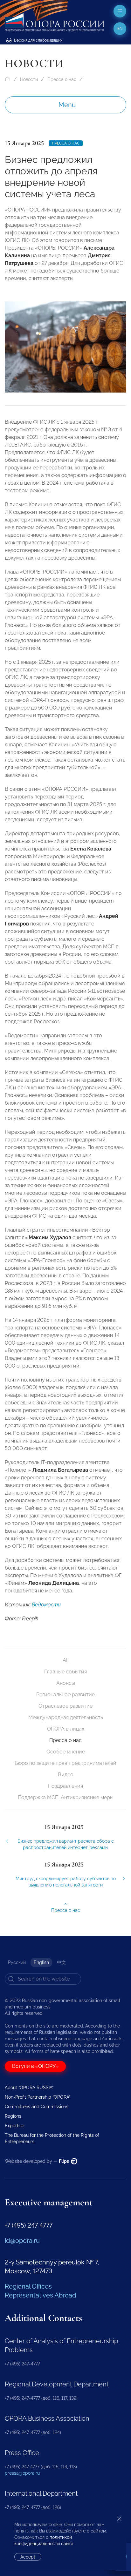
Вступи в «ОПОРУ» (35, 2066)
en (120, 29)
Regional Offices (28, 2286)
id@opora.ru (22, 2241)
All (66, 1660)
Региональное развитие (65, 1695)
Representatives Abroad (40, 2295)
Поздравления (65, 1786)
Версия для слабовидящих (38, 40)
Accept (28, 2557)
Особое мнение (66, 1752)
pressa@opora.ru (22, 2473)
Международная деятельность (66, 1717)
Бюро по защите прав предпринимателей (65, 1763)
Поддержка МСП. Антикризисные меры (66, 1797)
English (41, 1962)
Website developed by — (37, 2161)
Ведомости (46, 1605)
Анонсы (66, 1683)
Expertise (14, 2126)
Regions (13, 2116)
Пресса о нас (62, 79)
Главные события (65, 1672)
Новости (29, 79)
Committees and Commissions (37, 2107)
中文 (61, 1962)
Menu (67, 105)
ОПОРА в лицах (66, 1729)
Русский (17, 1962)
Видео (66, 1775)
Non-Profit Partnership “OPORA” (38, 2097)
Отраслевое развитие (65, 1706)
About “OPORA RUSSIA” (29, 2088)
